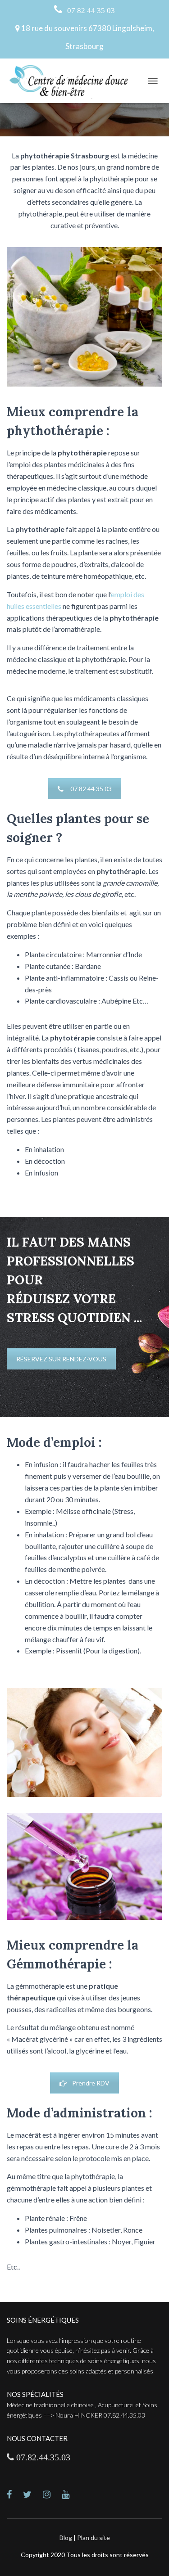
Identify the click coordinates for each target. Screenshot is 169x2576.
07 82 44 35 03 (90, 10)
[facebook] (15, 2495)
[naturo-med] (52, 2495)
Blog (66, 2538)
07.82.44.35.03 (42, 2457)
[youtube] (71, 2495)
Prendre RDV (91, 2083)
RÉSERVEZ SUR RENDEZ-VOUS (61, 1359)
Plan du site (94, 2538)
